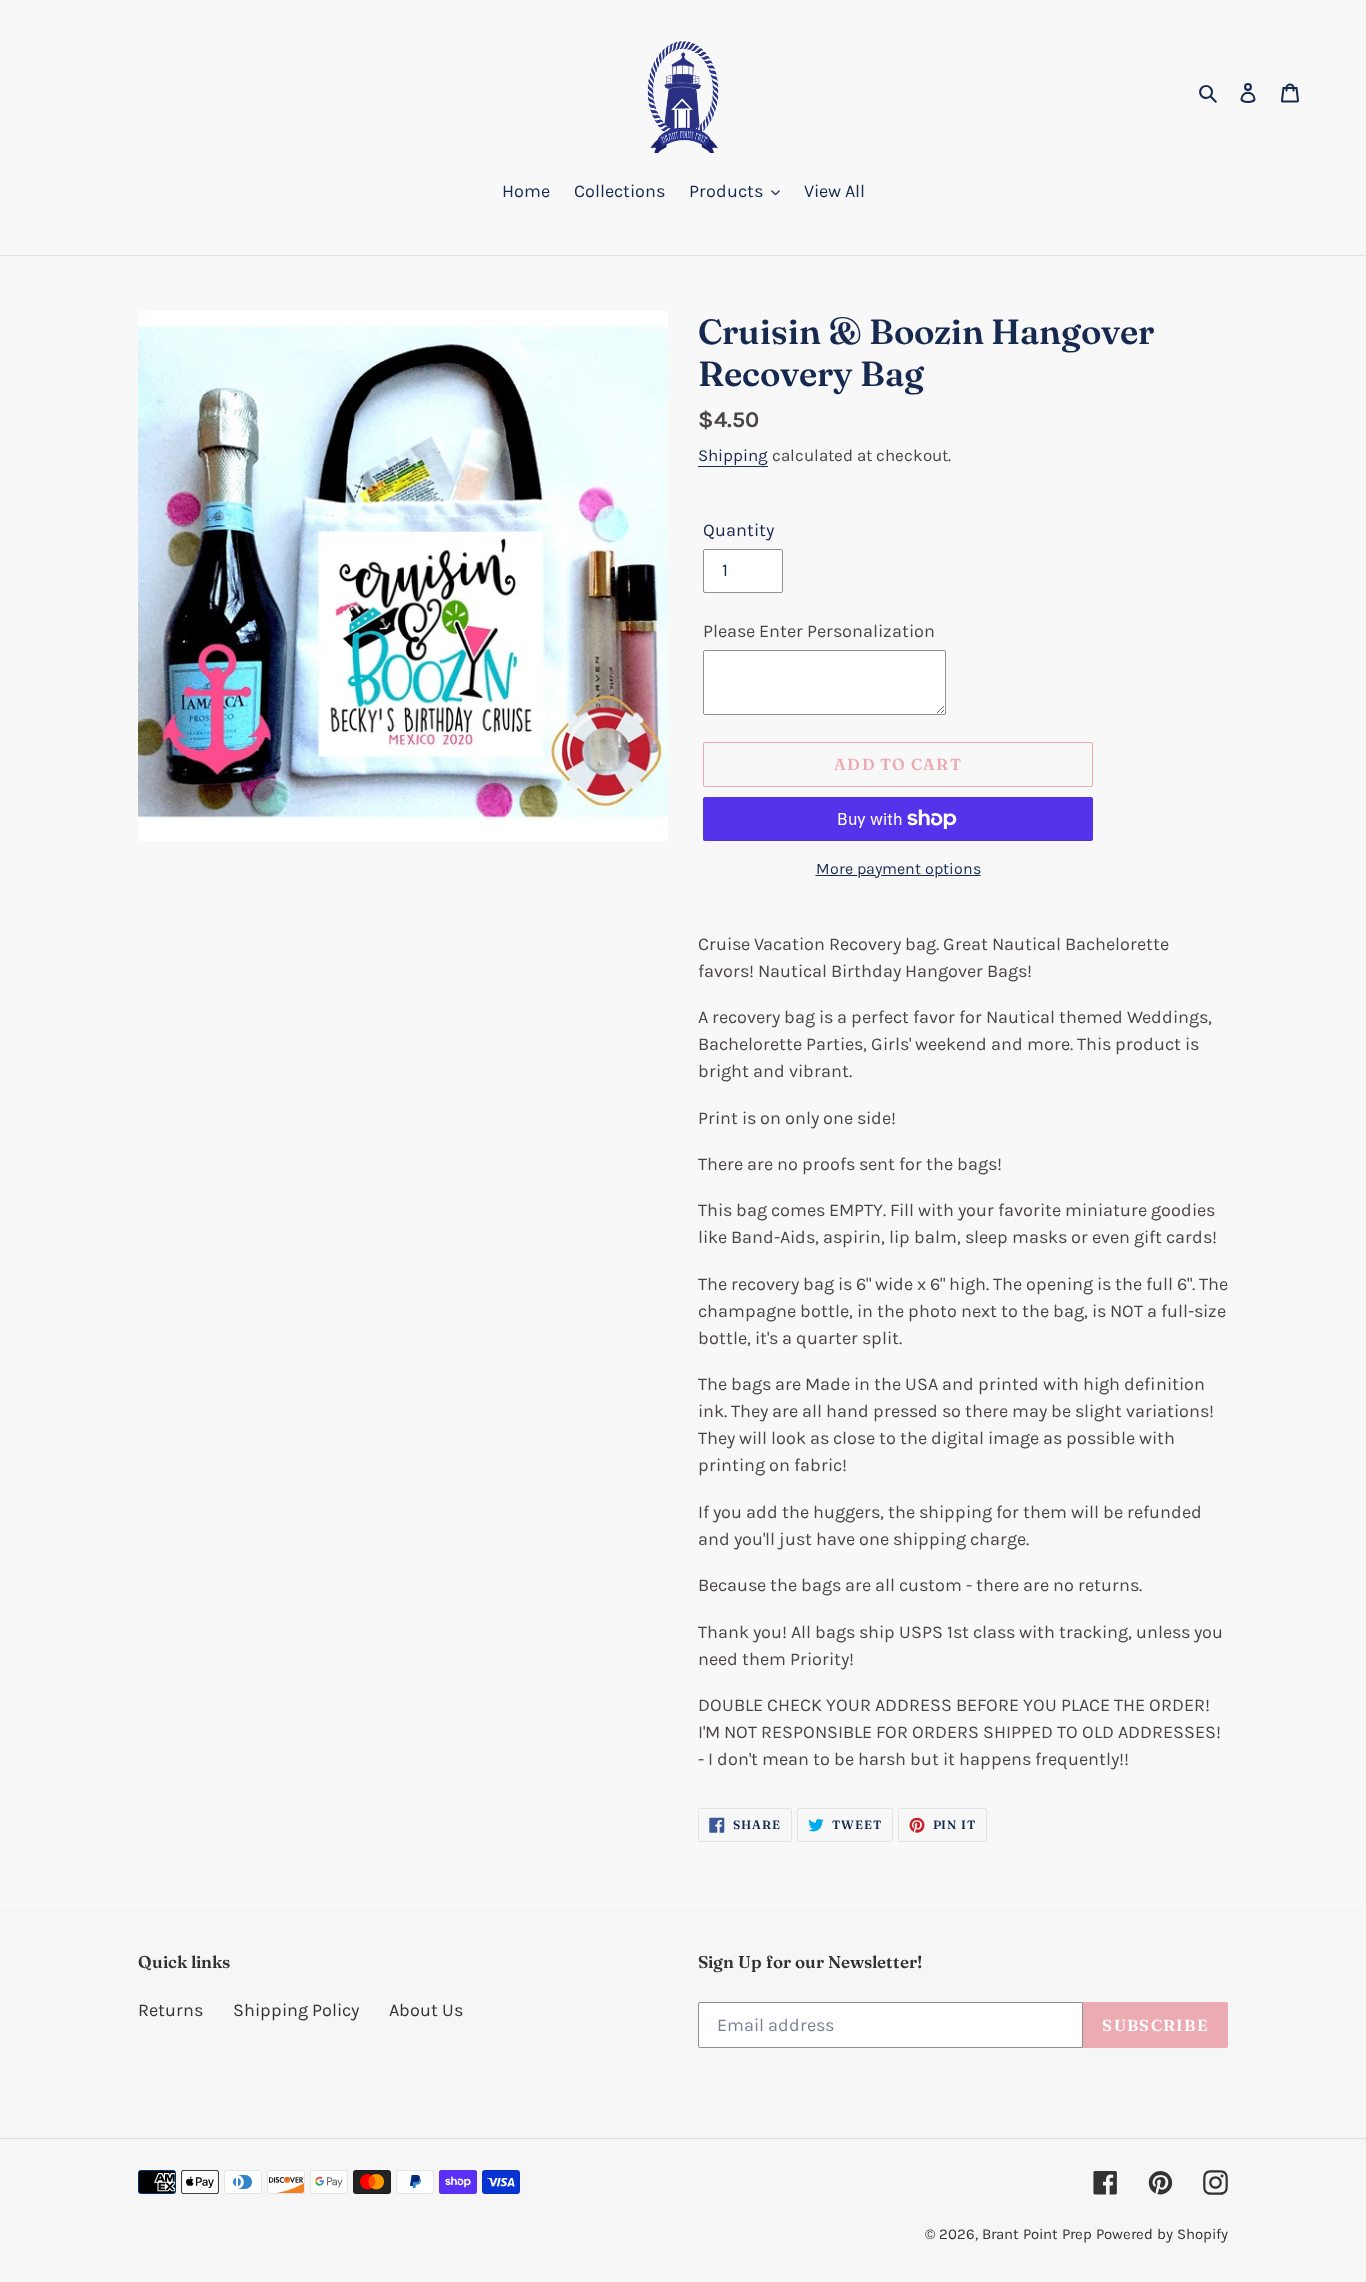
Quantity (738, 530)
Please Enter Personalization (819, 631)
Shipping (733, 455)
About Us (426, 2010)
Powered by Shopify (1162, 2234)
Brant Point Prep (1037, 2234)
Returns (170, 2010)
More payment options (898, 868)
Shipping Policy (296, 2010)
